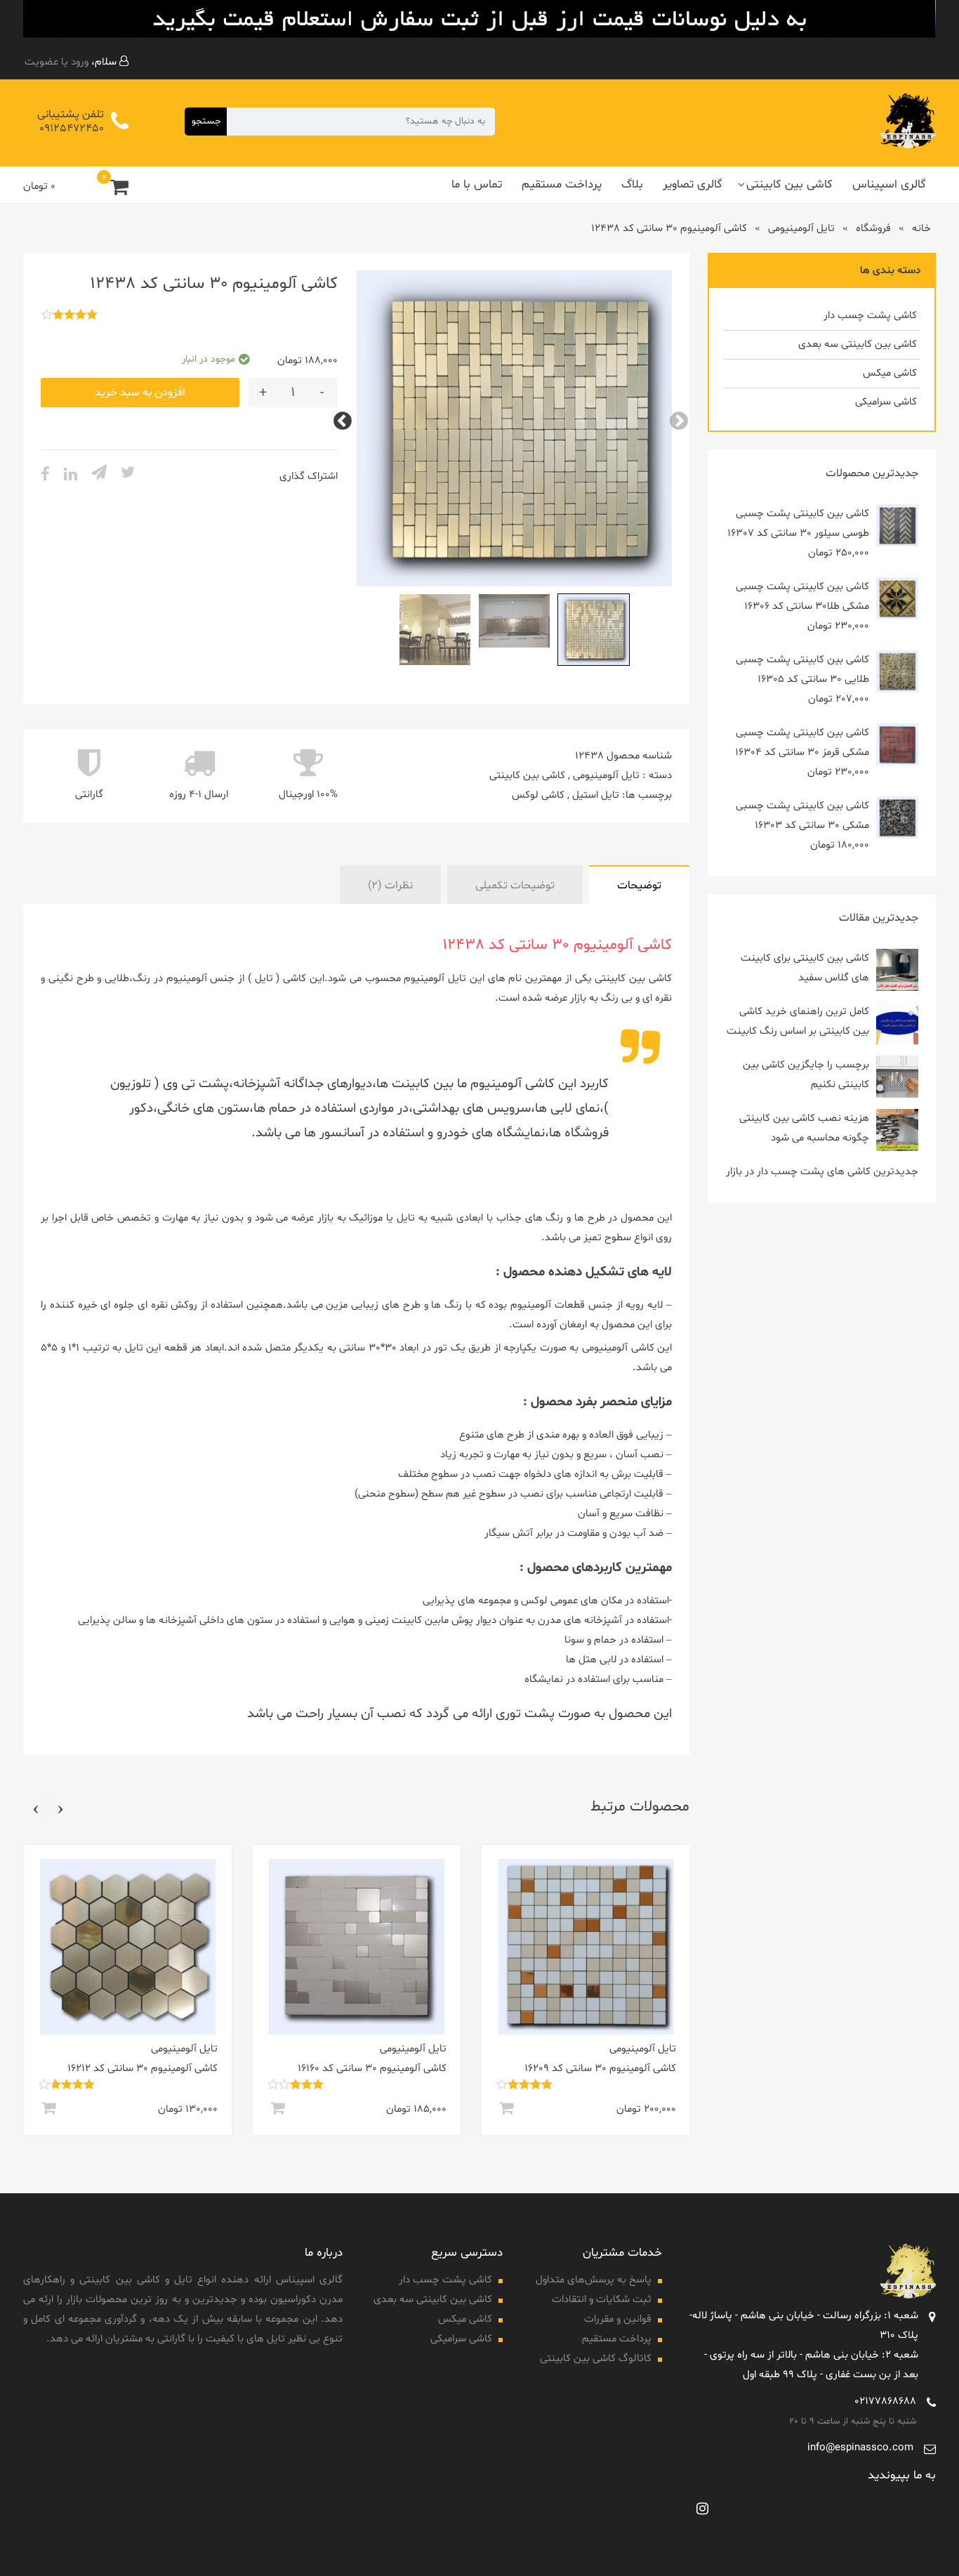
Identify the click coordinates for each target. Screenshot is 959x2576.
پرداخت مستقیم (562, 184)
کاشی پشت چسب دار (870, 316)
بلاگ (632, 184)
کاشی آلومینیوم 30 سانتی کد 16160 (563, 2069)
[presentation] (60, 1808)
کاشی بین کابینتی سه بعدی (858, 344)
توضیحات (639, 886)
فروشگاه (873, 229)
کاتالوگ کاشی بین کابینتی (596, 2359)
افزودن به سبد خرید (140, 393)
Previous (682, 418)
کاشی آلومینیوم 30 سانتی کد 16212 (333, 2069)
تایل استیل (596, 795)
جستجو (206, 121)
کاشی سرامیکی (886, 402)
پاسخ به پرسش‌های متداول (594, 2280)
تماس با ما (477, 184)
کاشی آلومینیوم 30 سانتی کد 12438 (557, 945)
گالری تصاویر (693, 184)
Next (346, 418)
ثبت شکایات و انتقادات (602, 2300)
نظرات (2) (390, 886)
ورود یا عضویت (57, 62)
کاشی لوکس (538, 795)
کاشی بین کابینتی (789, 184)
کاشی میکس (890, 373)
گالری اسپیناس (889, 184)
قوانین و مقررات (618, 2319)
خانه (921, 229)
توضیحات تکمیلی (515, 886)
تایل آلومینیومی (801, 229)
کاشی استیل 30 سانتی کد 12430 (110, 2069)
